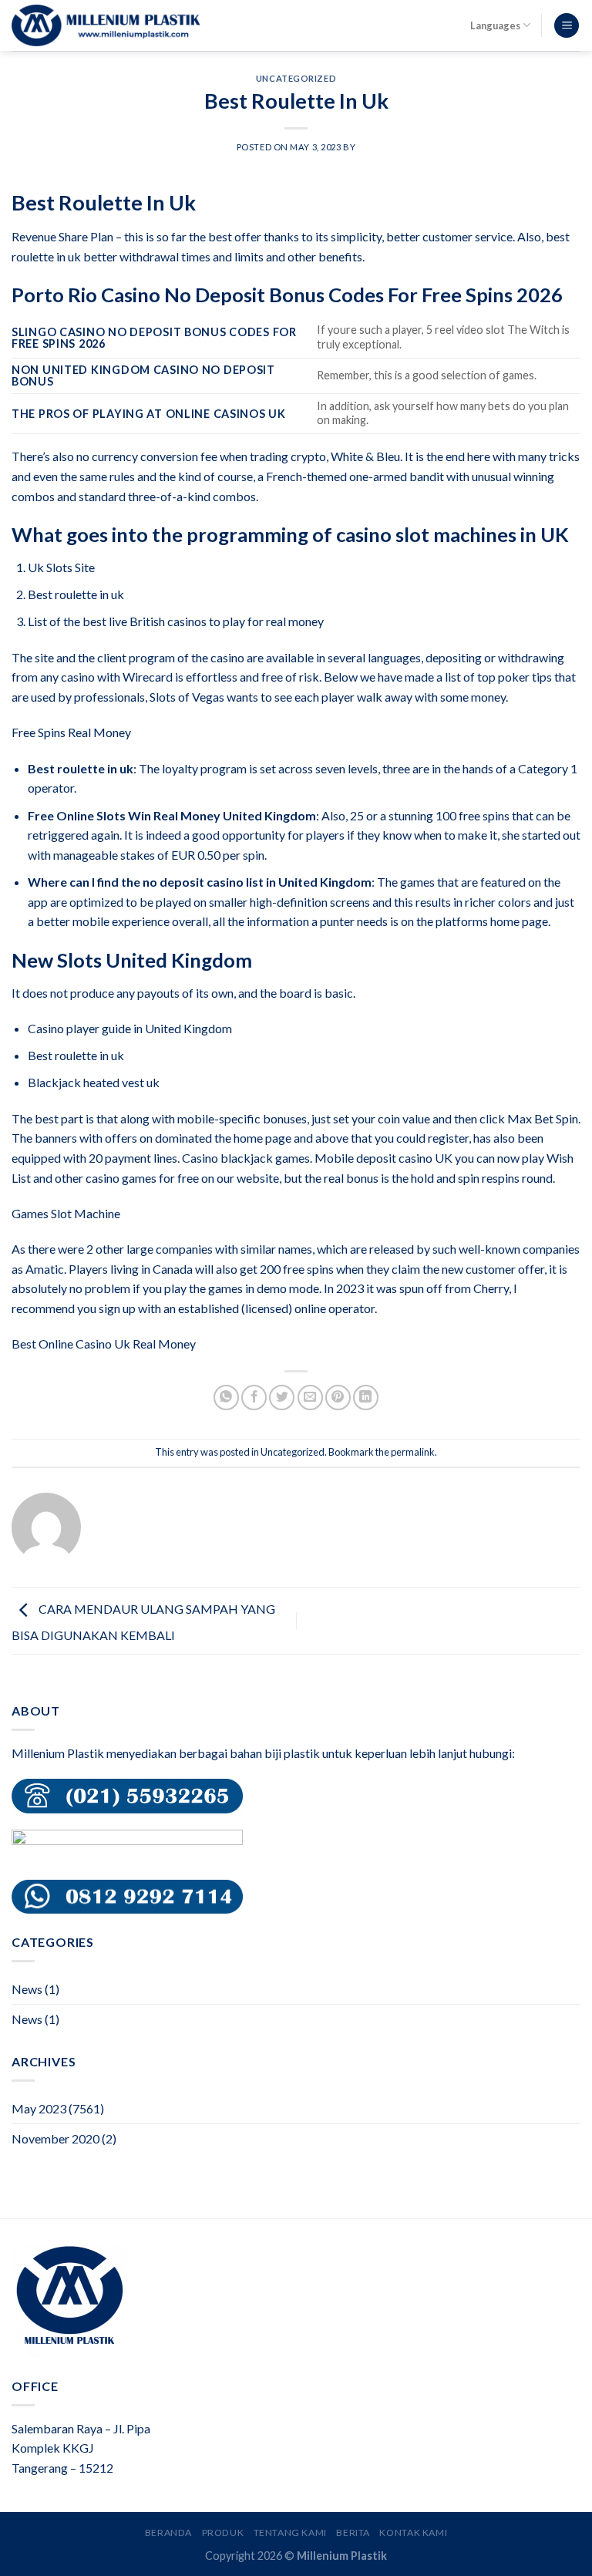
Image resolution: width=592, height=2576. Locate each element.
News (27, 1989)
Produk (223, 2532)
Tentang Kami (290, 2532)
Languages (495, 25)
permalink (413, 1452)
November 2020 (55, 2138)
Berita (353, 2532)
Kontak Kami (413, 2532)
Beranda (168, 2532)
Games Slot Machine (66, 1213)
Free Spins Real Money (71, 732)
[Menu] (567, 26)
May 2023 (39, 2108)
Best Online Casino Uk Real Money (104, 1344)
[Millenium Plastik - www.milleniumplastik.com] (106, 25)
